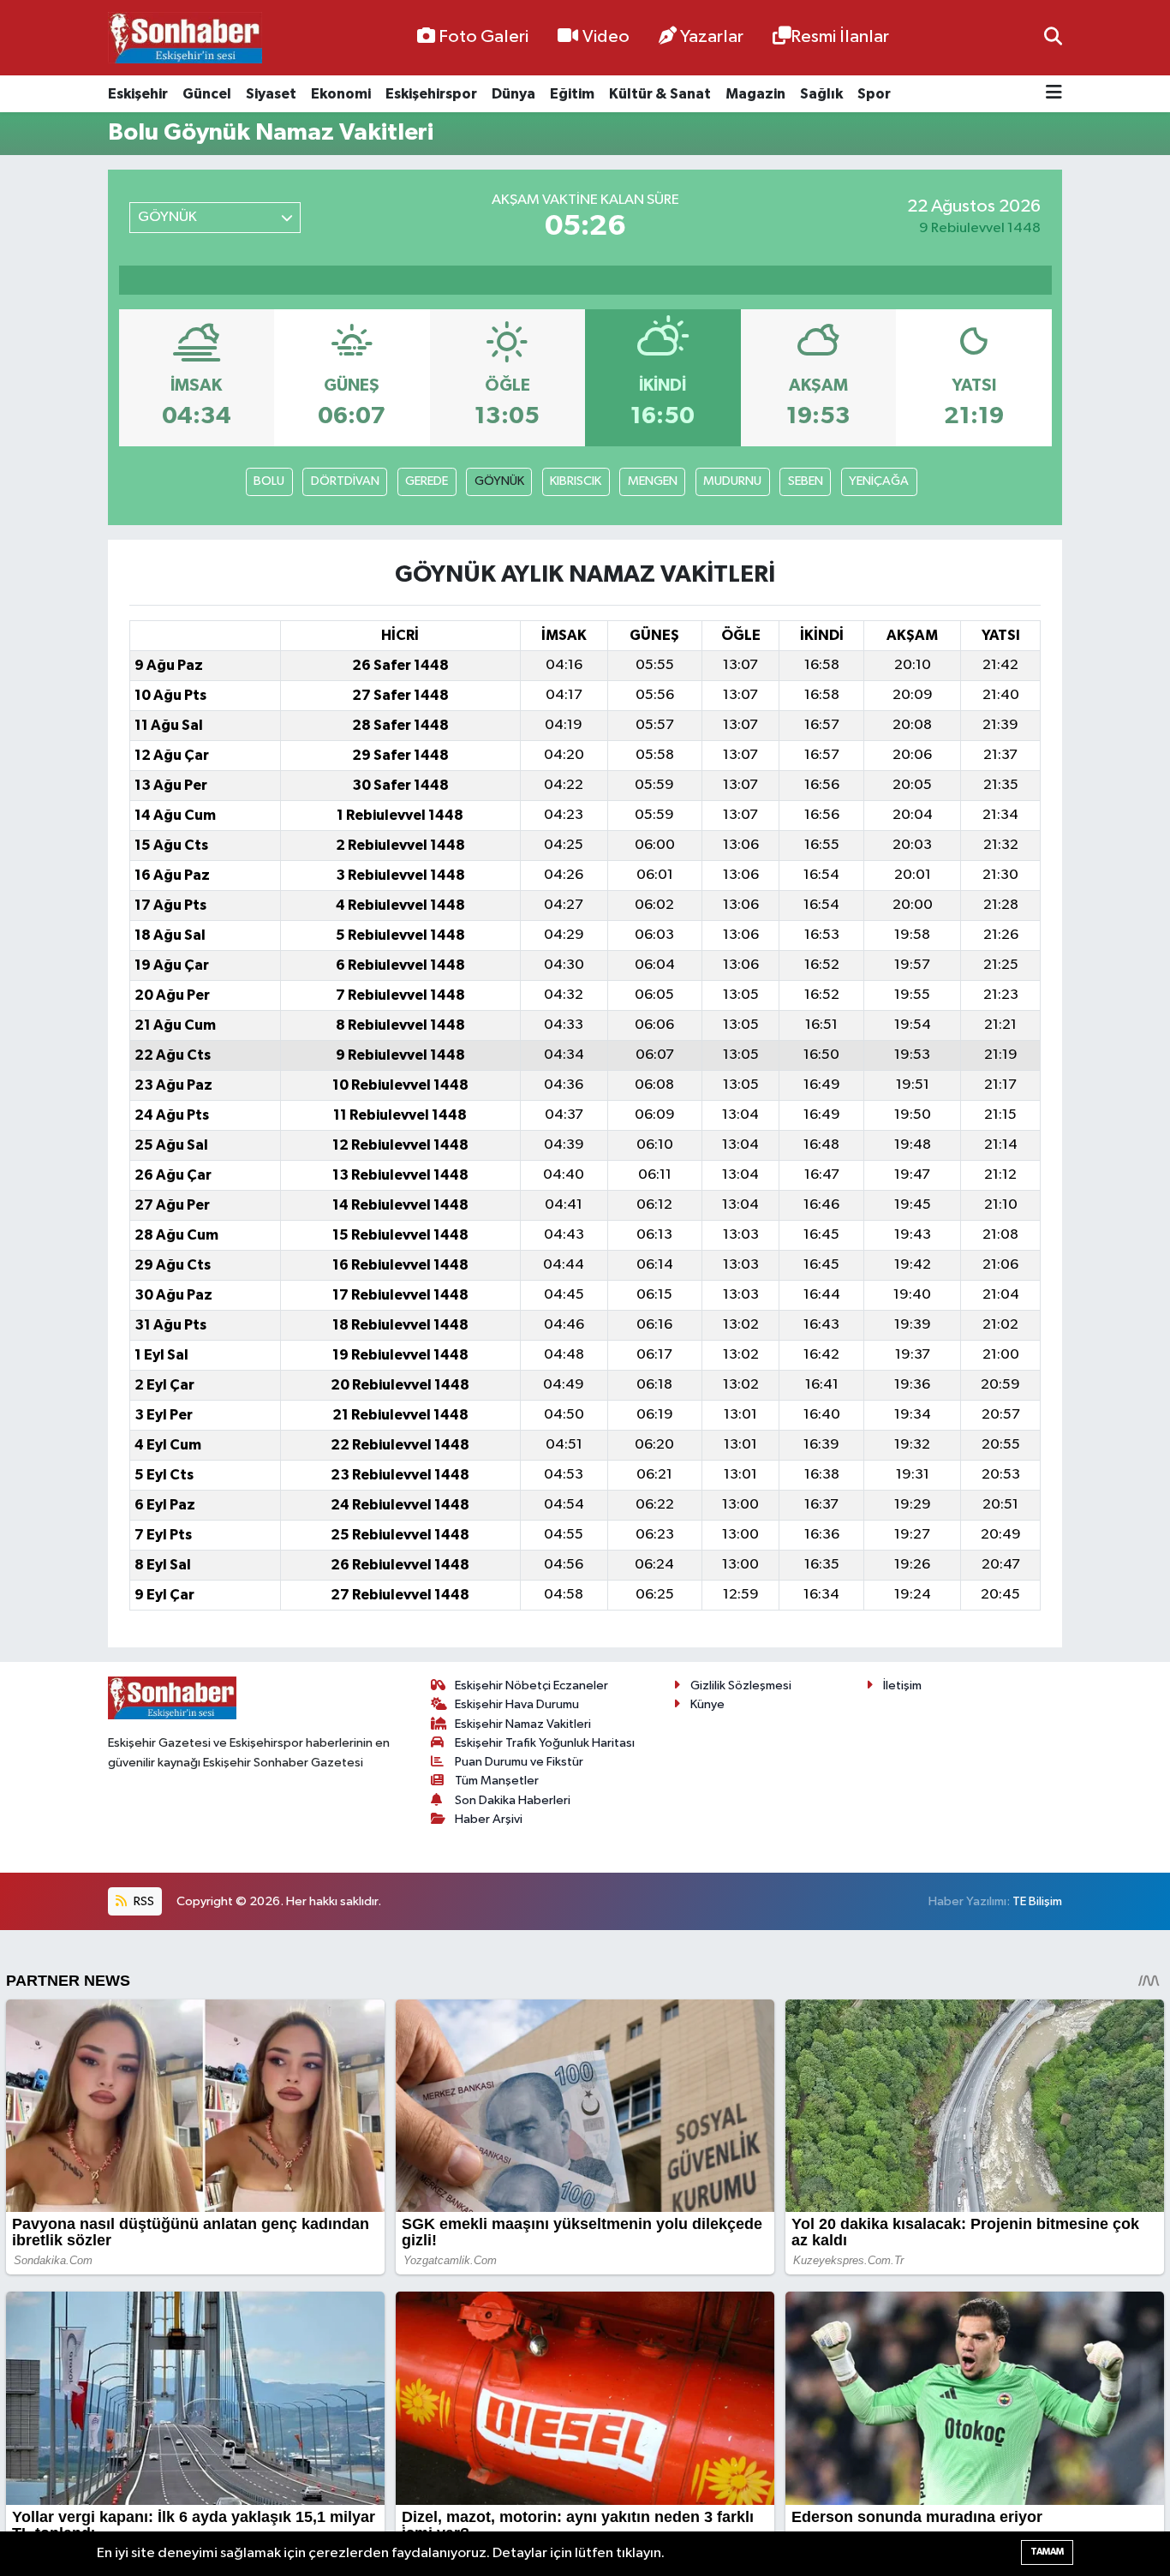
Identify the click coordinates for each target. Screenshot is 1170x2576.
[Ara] (1053, 37)
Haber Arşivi (489, 1819)
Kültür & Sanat (660, 94)
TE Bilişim (1037, 1901)
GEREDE (427, 481)
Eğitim (572, 94)
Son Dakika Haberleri (513, 1800)
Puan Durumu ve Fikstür (519, 1762)
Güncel (207, 94)
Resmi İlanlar (840, 37)
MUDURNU (732, 481)
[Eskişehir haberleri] (185, 38)
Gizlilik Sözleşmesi (741, 1685)
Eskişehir (138, 94)
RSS (143, 1901)
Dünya (513, 94)
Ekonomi (341, 94)
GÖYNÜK (499, 481)
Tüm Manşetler (497, 1781)
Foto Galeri (484, 37)
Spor (874, 94)
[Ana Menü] (1054, 94)
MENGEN (653, 481)
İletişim (902, 1685)
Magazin (755, 94)
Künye (707, 1704)
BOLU (269, 481)
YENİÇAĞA (879, 481)
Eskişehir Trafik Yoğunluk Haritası (545, 1743)
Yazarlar (712, 37)
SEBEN (806, 481)
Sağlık (821, 94)
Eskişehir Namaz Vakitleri (523, 1724)
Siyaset (271, 94)
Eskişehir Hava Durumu (517, 1704)
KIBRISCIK (576, 481)
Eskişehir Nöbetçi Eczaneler (531, 1685)
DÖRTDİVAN (345, 481)
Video (606, 37)
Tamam (1047, 2552)
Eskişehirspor (431, 94)
